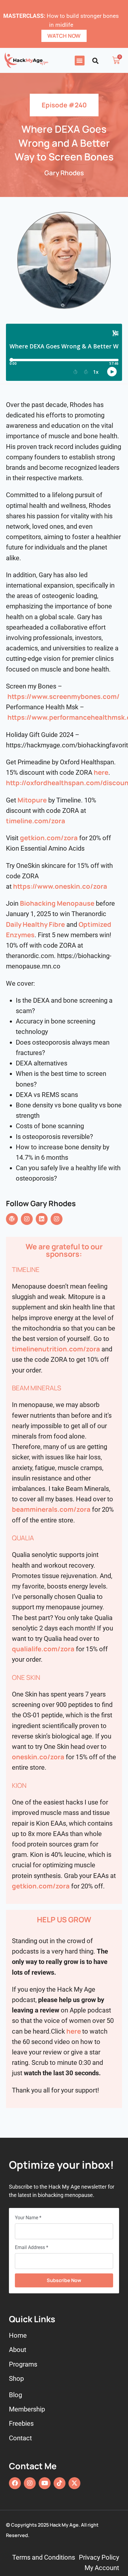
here (74, 2031)
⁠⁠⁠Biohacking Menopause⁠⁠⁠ (57, 903)
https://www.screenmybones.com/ (64, 697)
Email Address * (32, 2247)
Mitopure (32, 800)
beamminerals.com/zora (51, 1509)
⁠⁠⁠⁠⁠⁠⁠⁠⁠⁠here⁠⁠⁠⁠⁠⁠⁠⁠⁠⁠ (101, 772)
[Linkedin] (42, 1219)
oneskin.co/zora (38, 1757)
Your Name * (28, 2218)
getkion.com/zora (49, 838)
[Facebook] (15, 2483)
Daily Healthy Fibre (35, 924)
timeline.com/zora (36, 821)
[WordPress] (12, 1219)
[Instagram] (27, 1219)
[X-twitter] (74, 2483)
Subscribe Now (64, 2280)
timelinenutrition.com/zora (56, 1349)
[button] (80, 61)
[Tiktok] (60, 2483)
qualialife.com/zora (43, 1649)
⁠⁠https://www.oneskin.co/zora (60, 886)
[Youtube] (45, 2483)
